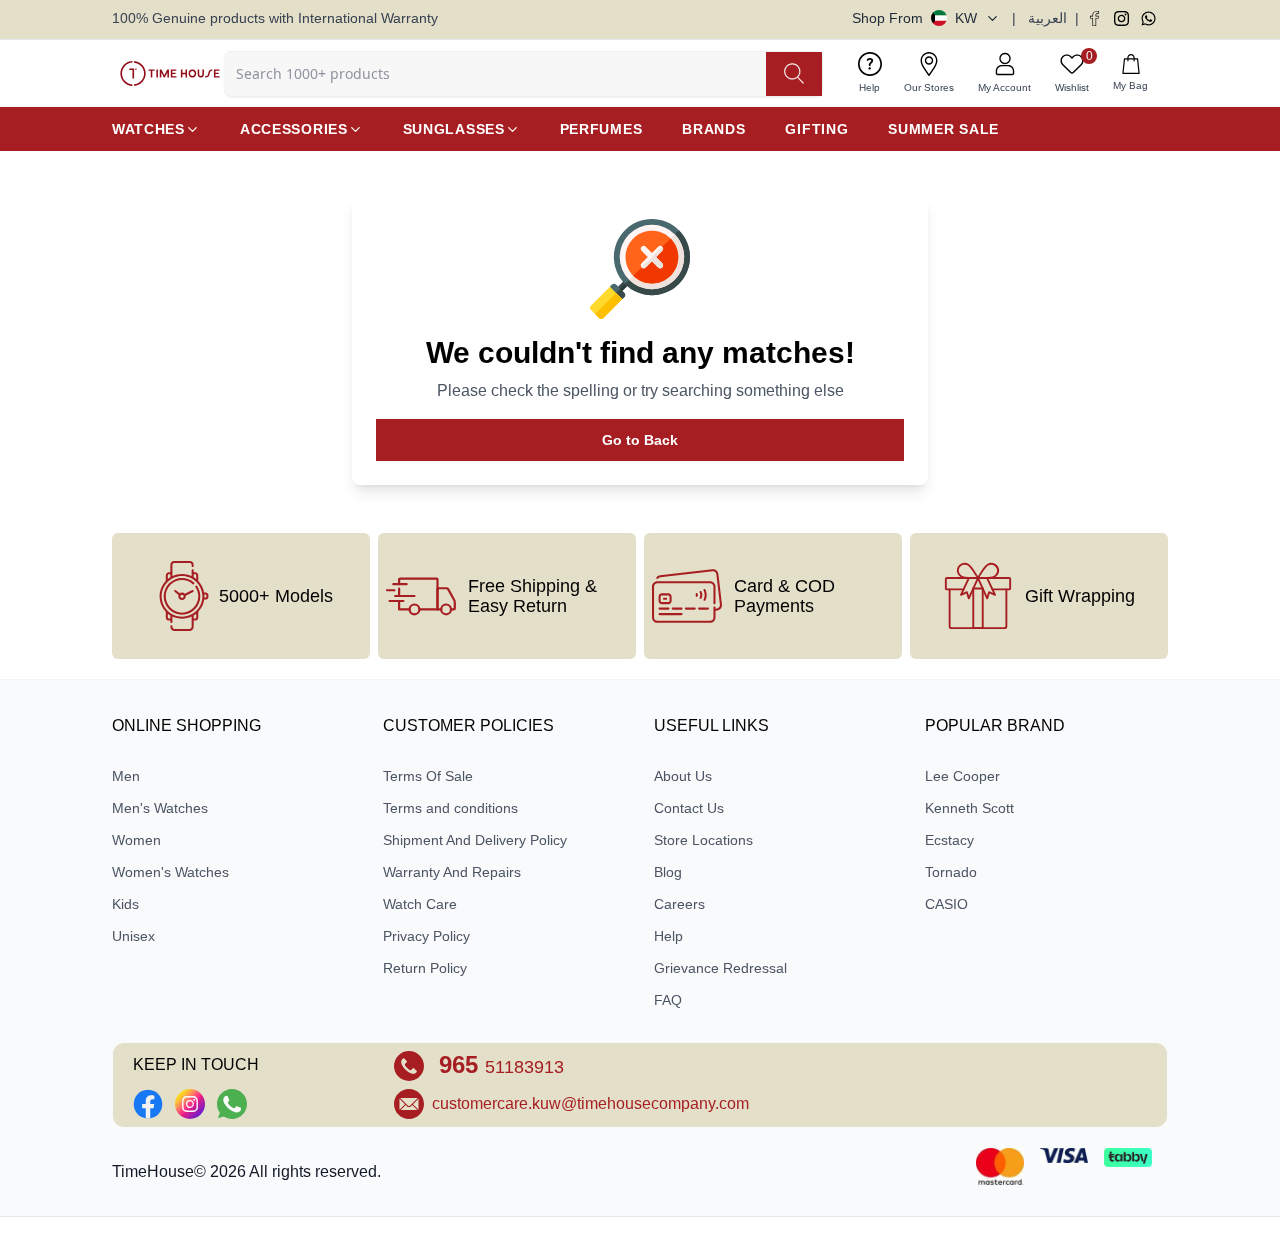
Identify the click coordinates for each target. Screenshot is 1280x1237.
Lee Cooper (962, 776)
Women (136, 840)
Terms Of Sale (428, 776)
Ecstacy (949, 840)
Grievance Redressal (720, 968)
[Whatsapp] (1148, 18)
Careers (679, 904)
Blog (668, 872)
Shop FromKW (914, 18)
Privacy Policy (426, 936)
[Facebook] (1094, 18)
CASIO (946, 904)
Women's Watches (170, 872)
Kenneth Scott (969, 808)
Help (668, 936)
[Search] (794, 74)
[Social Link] (148, 1104)
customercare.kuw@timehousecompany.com (590, 1103)
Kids (125, 904)
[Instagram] (1121, 18)
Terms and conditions (450, 808)
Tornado (951, 872)
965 (498, 1064)
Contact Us (689, 808)
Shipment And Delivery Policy (475, 840)
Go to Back (640, 440)
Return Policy (425, 968)
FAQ (668, 1000)
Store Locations (703, 840)
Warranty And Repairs (452, 872)
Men (126, 776)
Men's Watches (160, 808)
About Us (683, 776)
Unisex (133, 936)
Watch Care (420, 904)
